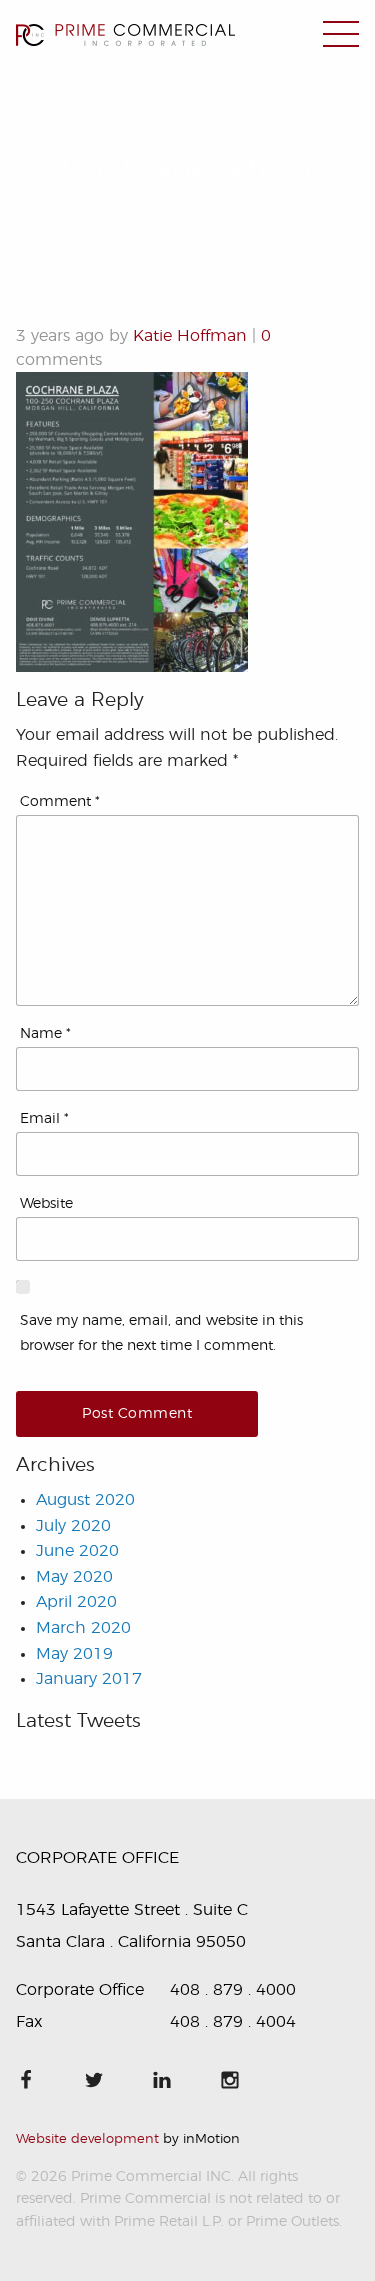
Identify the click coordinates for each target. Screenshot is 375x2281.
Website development (87, 2139)
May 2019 (74, 1654)
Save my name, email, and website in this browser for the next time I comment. (161, 1333)
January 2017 (89, 1679)
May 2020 (74, 1577)
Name (45, 1034)
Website (46, 1204)
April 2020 (76, 1602)
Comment (60, 802)
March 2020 (83, 1628)
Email (44, 1119)
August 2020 (85, 1500)
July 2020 (73, 1526)
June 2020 (77, 1551)
